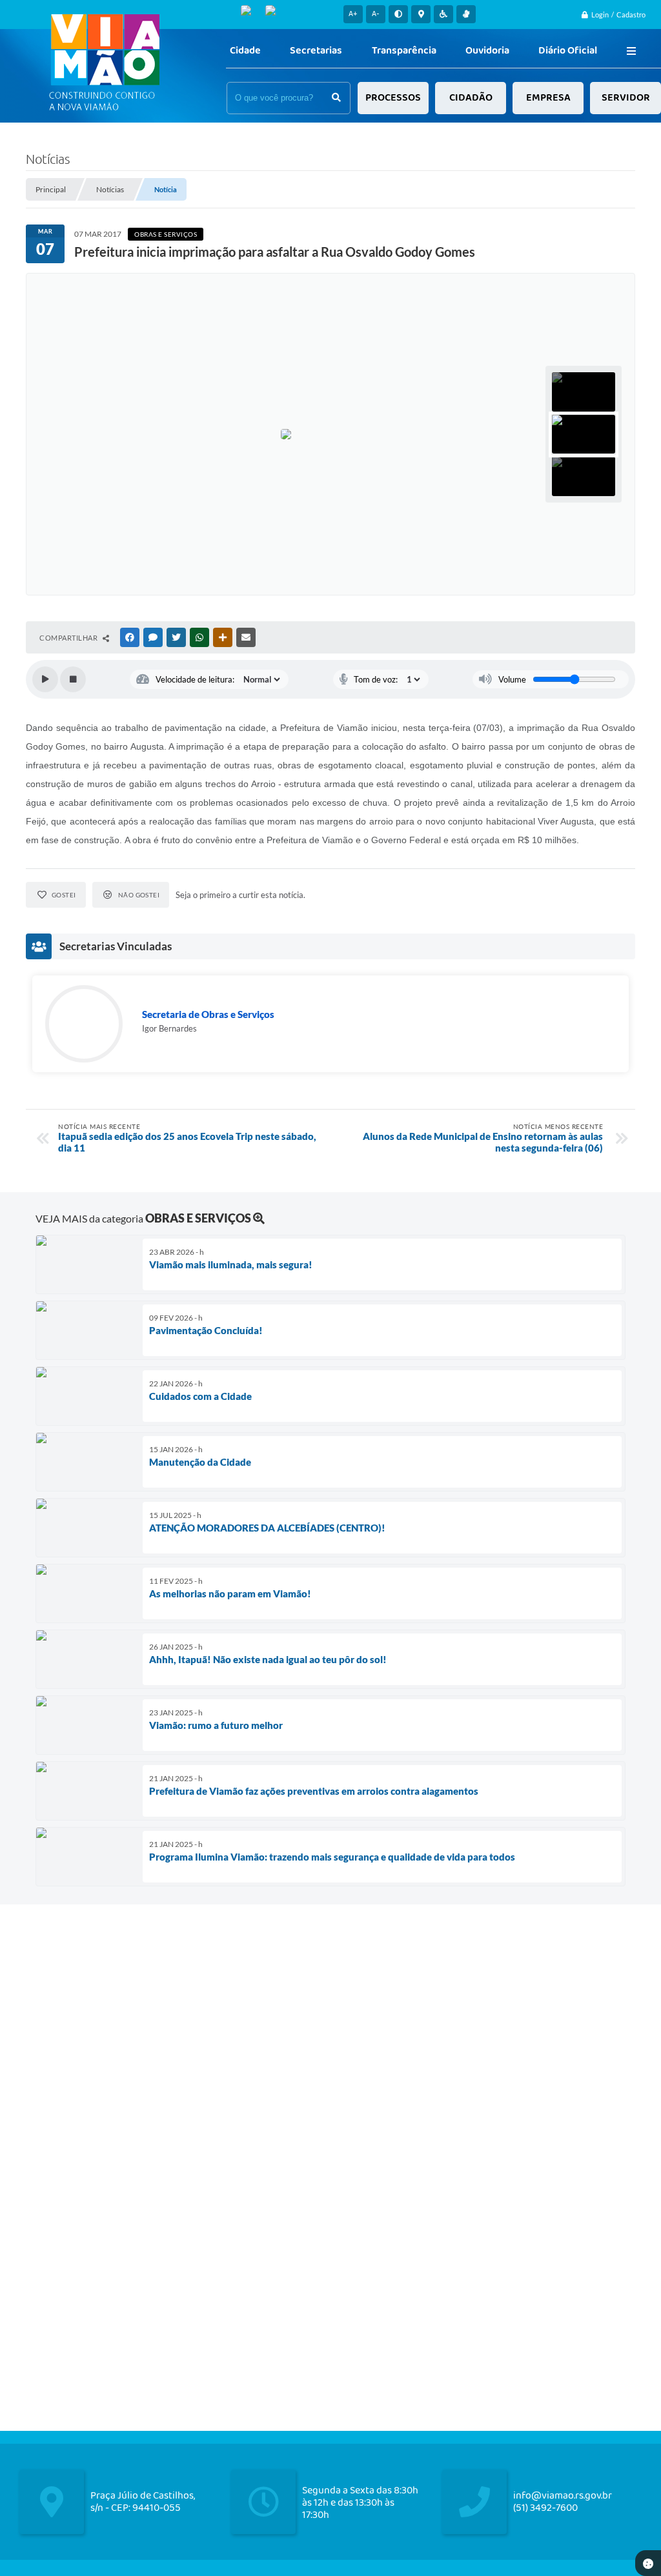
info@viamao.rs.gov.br (563, 2496)
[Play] (45, 679)
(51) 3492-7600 (545, 2508)
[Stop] (73, 679)
